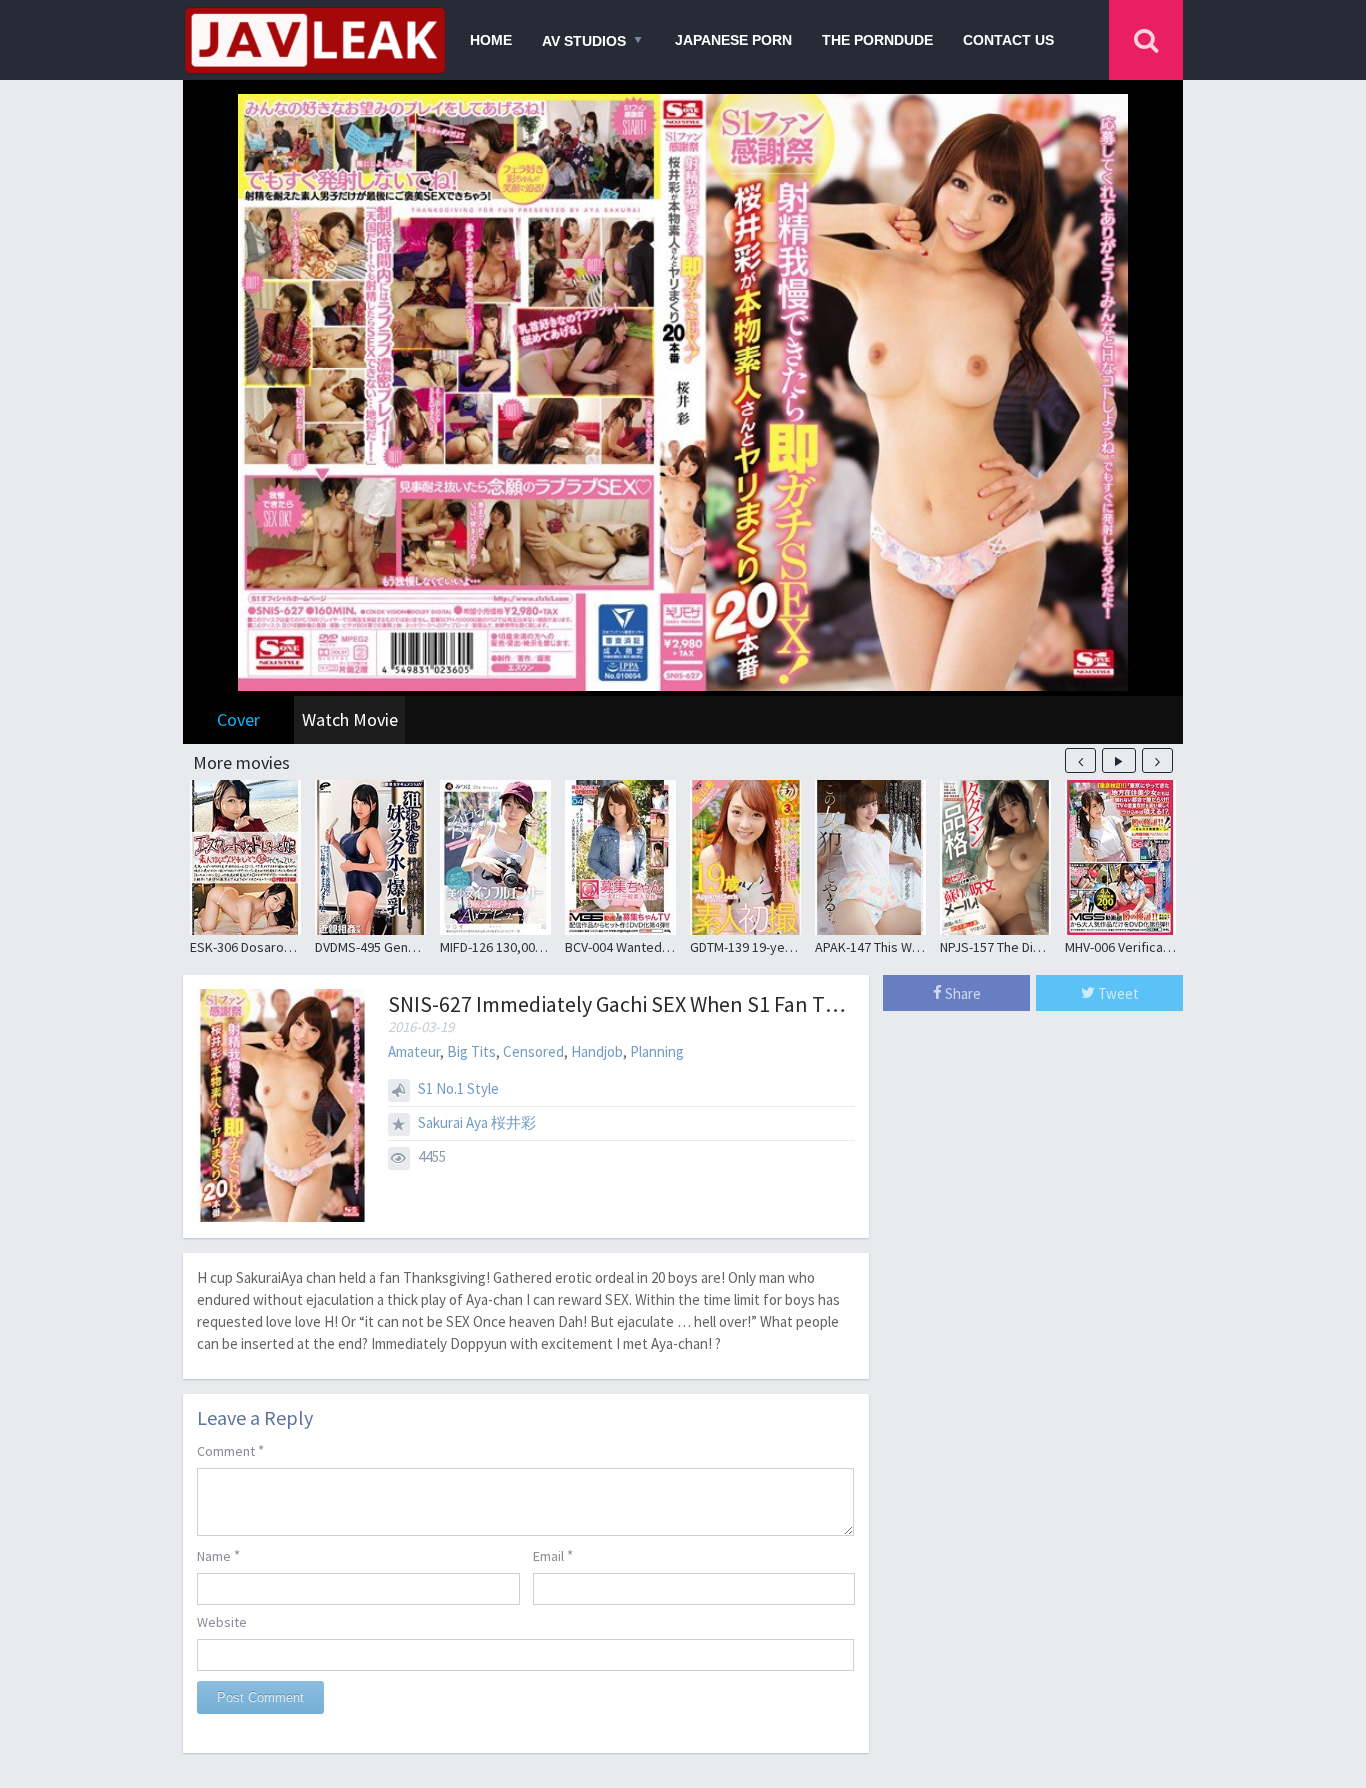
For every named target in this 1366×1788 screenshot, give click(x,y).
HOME (491, 40)
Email (553, 1555)
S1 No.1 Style (458, 1088)
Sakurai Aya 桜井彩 (477, 1122)
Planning (657, 1051)
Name (218, 1555)
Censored (533, 1051)
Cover (238, 719)
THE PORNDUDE (877, 40)
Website (222, 1622)
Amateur (414, 1051)
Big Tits (471, 1051)
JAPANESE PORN (733, 40)
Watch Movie (350, 719)
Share (961, 993)
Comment (230, 1450)
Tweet (1117, 993)
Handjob (597, 1051)
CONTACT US (1008, 40)
